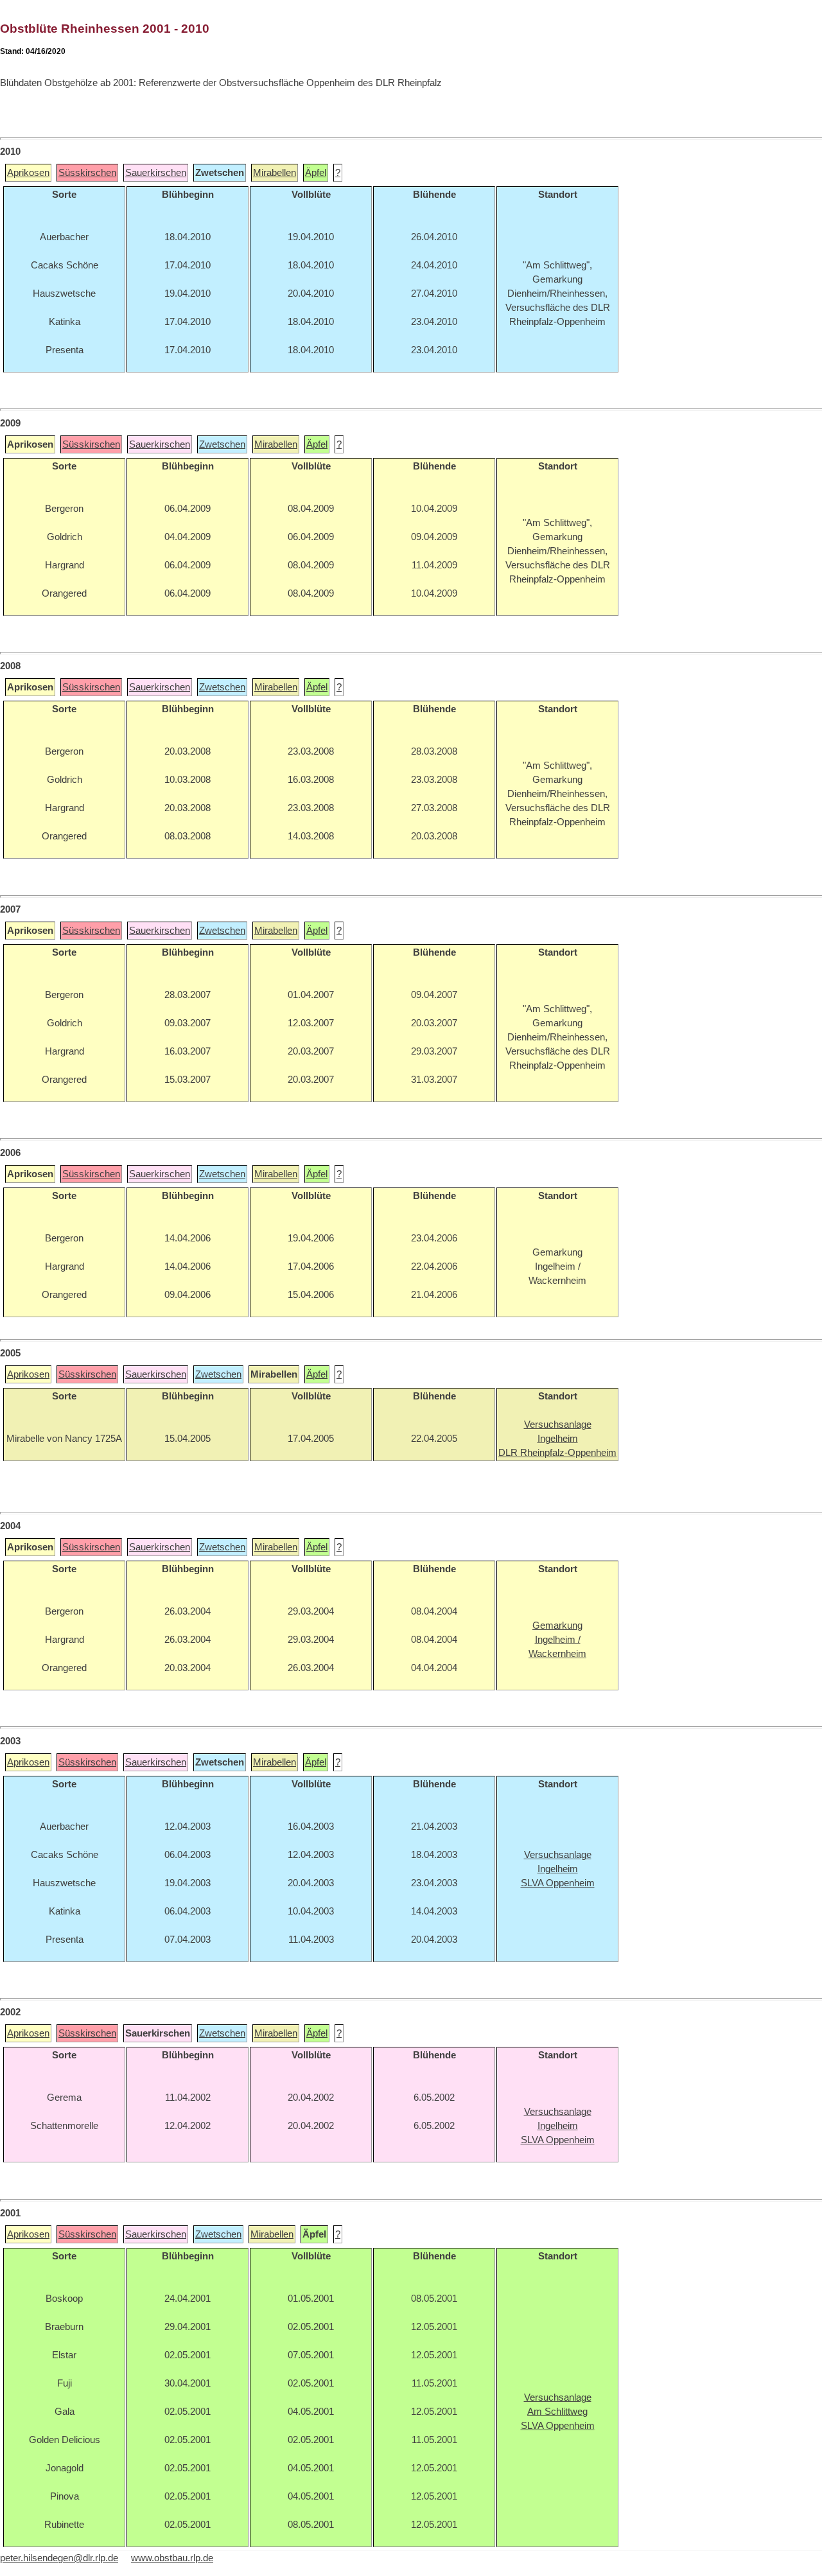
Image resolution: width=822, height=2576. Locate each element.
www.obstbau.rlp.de (172, 2558)
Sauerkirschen (156, 173)
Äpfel (316, 173)
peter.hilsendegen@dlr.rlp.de (59, 2558)
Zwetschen (222, 444)
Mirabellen (275, 173)
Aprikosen (28, 173)
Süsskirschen (87, 173)
